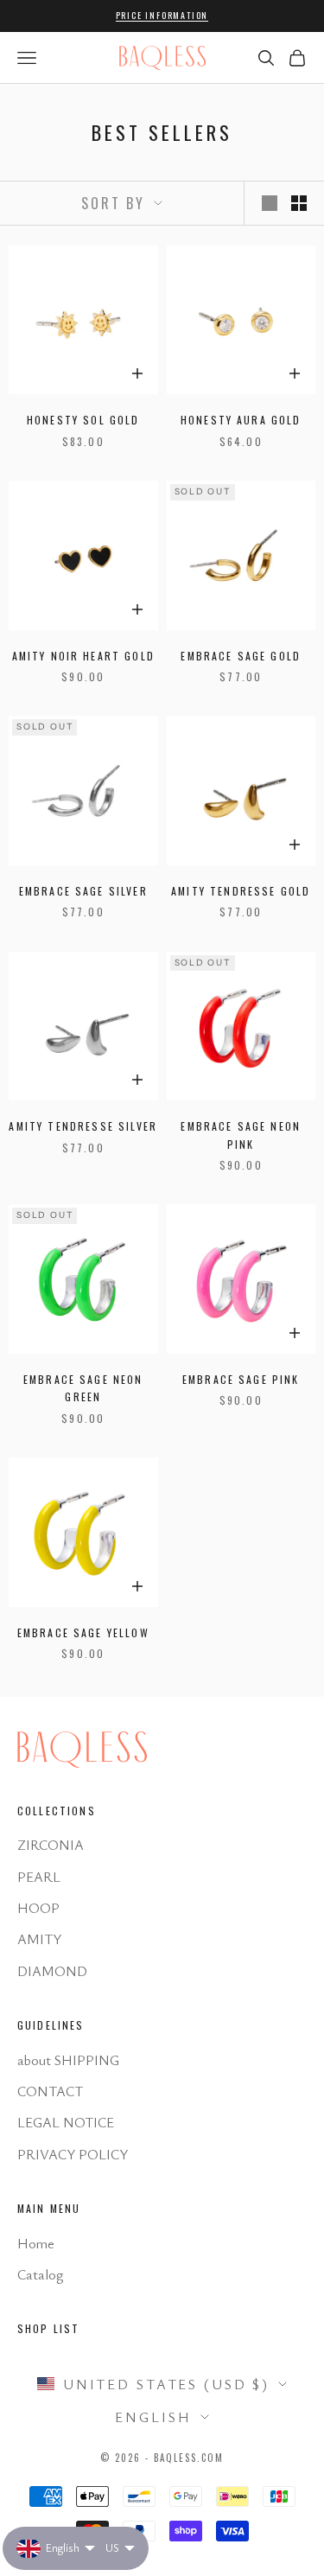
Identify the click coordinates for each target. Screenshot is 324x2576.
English (153, 2417)
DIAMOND (52, 1971)
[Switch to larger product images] (270, 203)
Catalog (40, 2274)
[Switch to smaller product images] (299, 203)
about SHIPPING (68, 2060)
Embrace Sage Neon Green (83, 1388)
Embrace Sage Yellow (83, 1632)
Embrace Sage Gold (241, 656)
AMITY (39, 1939)
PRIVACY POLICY (73, 2154)
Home (36, 2243)
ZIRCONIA (51, 1845)
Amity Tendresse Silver (83, 1126)
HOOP (38, 1908)
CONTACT (50, 2091)
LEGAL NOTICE (66, 2122)
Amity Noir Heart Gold (83, 656)
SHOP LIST (48, 2328)
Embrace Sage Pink (241, 1379)
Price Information (162, 15)
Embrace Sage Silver (83, 891)
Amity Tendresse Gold (241, 891)
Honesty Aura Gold (241, 420)
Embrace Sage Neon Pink (241, 1135)
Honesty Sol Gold (83, 420)
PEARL (39, 1877)
